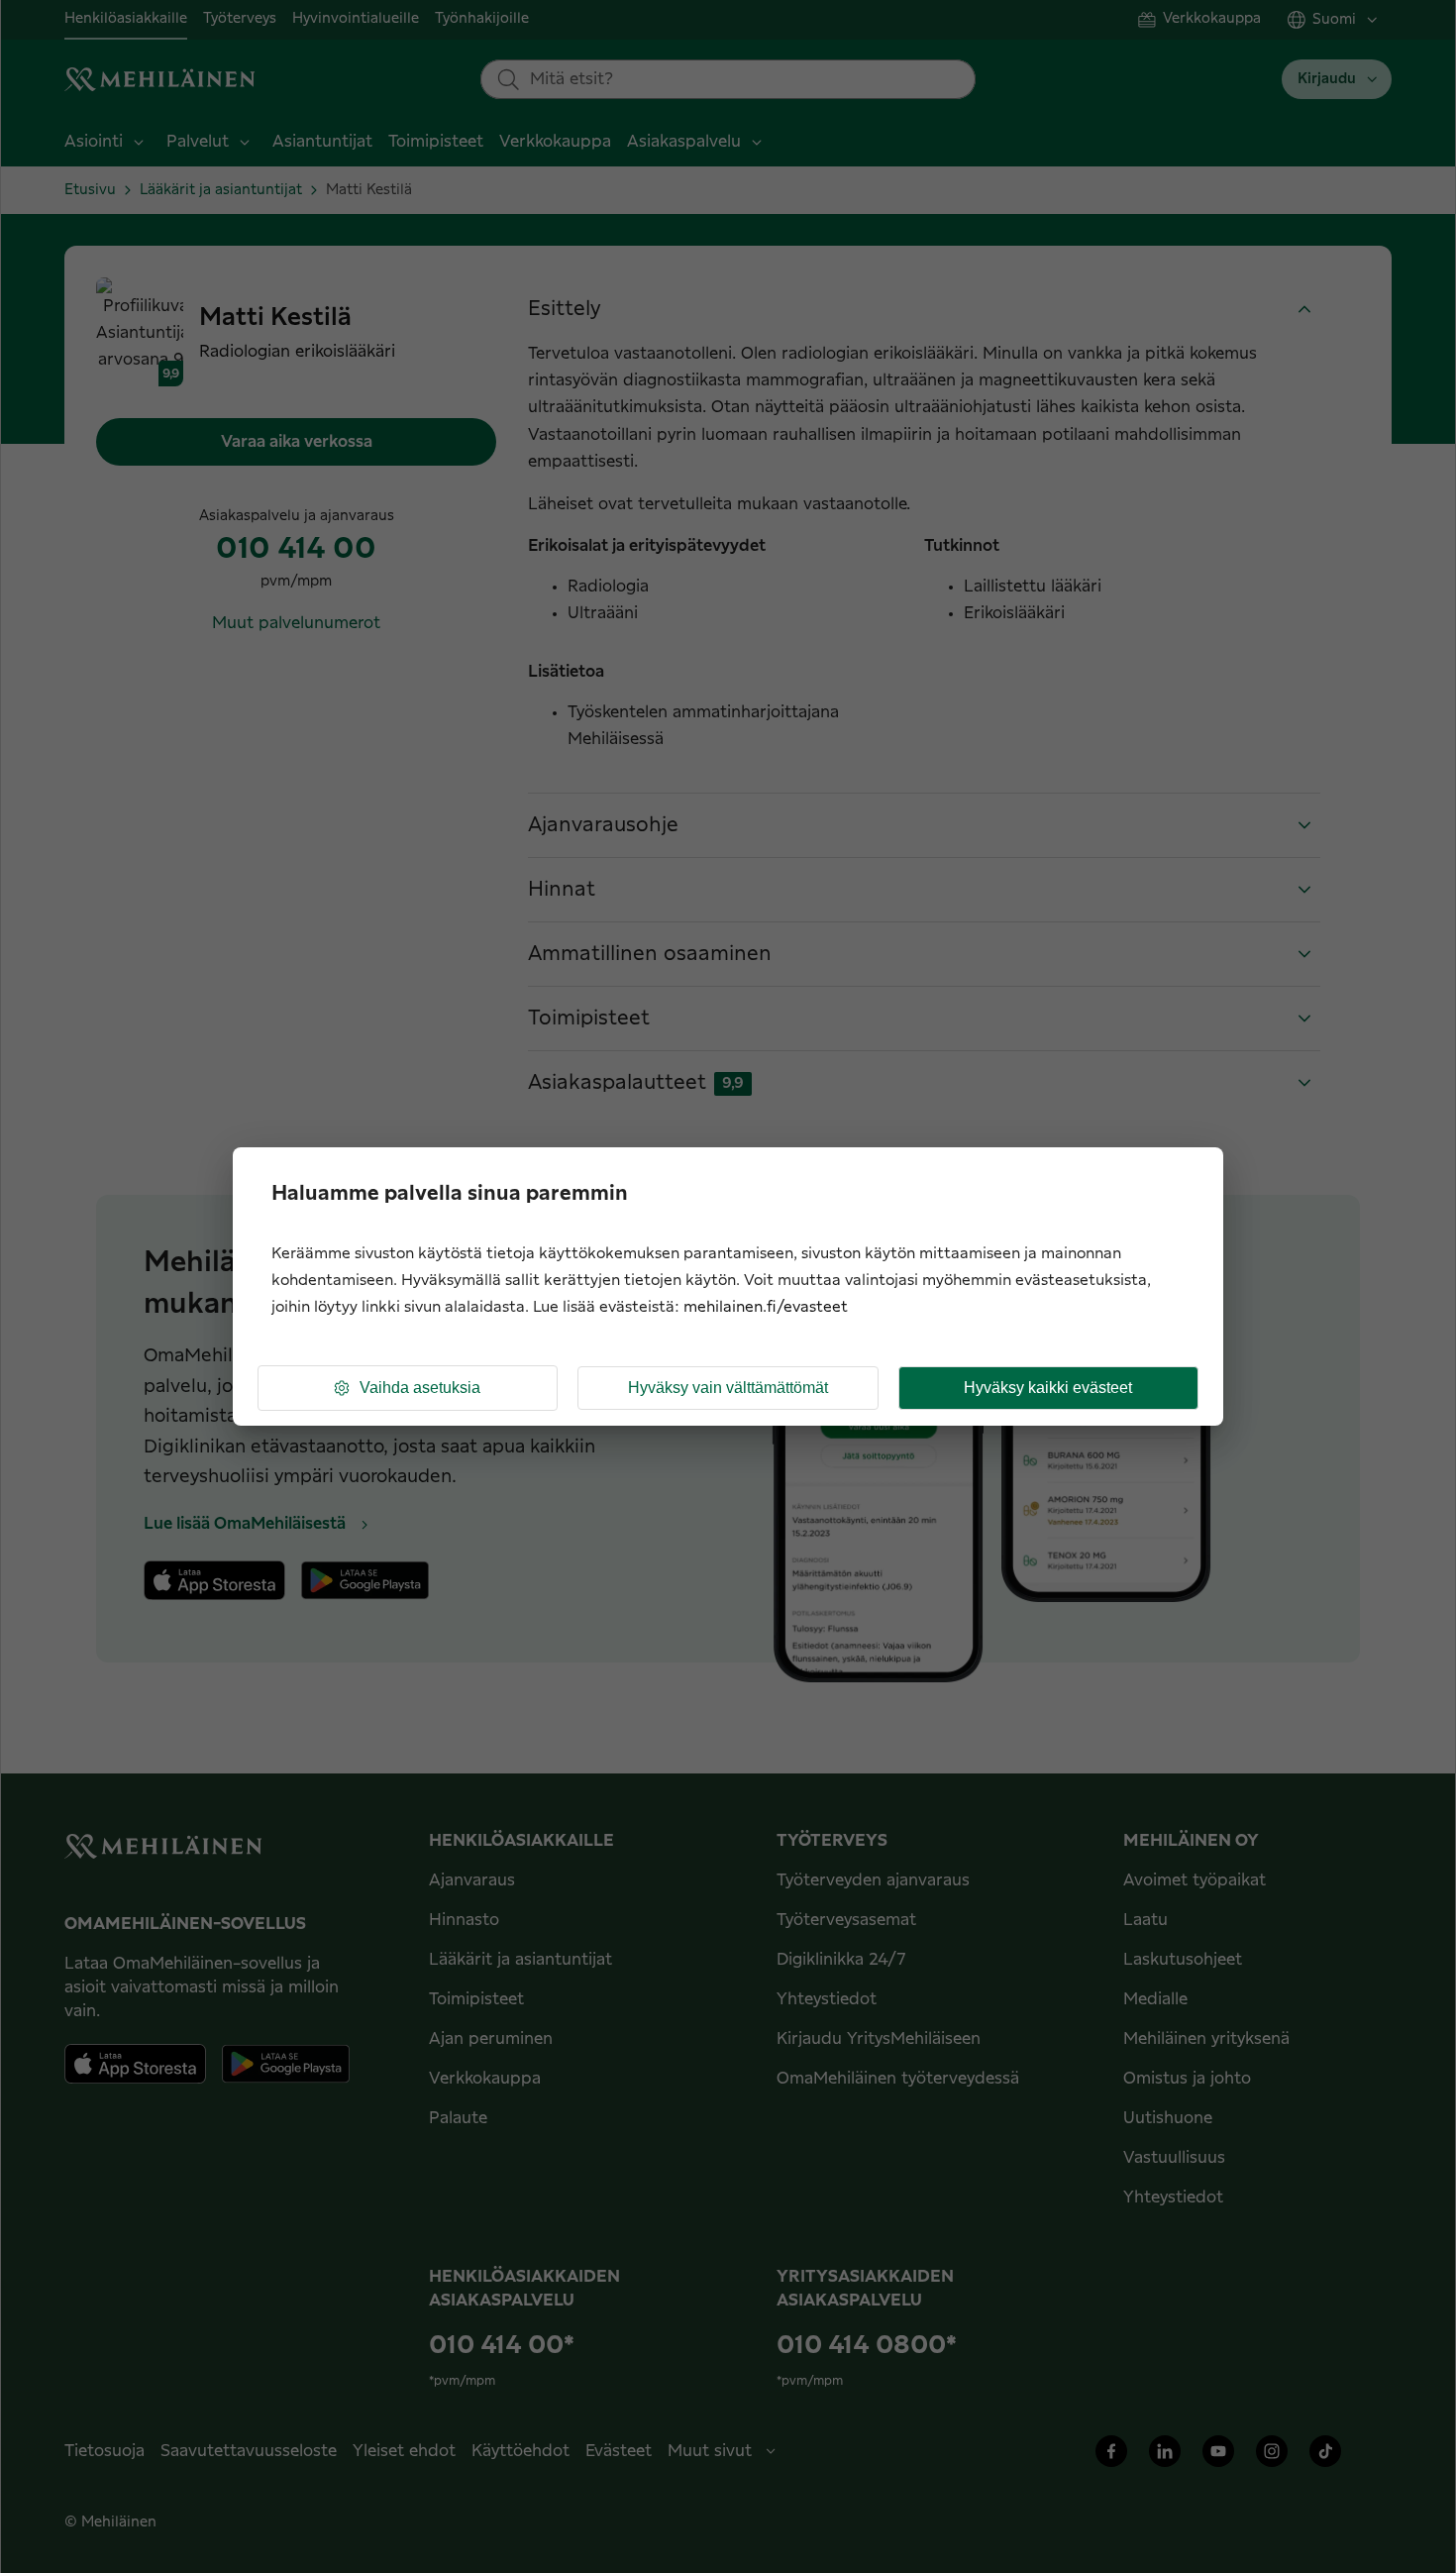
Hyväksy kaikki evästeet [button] (1048, 1388)
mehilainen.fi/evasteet (766, 1307)
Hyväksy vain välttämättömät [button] (728, 1388)
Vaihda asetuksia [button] (420, 1388)
